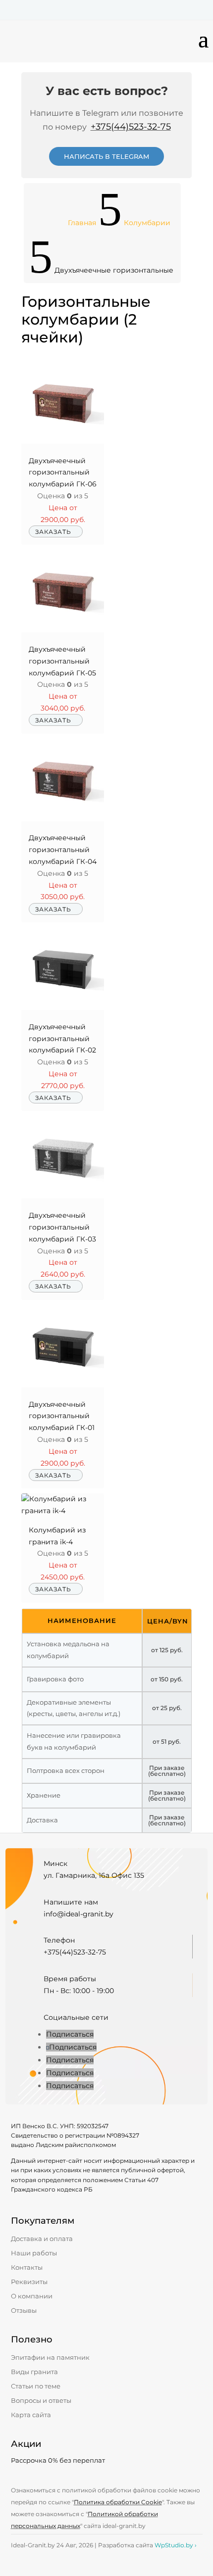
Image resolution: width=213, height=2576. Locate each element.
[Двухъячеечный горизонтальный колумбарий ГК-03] (63, 1196)
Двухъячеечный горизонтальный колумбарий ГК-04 (63, 850)
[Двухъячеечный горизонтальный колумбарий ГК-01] (63, 1385)
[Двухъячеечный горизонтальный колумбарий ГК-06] (63, 441)
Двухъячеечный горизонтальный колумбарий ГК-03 (62, 1227)
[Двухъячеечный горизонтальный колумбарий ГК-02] (63, 1007)
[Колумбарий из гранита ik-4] (63, 1511)
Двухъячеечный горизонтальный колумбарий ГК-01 (62, 1416)
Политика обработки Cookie (118, 2502)
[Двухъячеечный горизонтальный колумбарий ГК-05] (63, 630)
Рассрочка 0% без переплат (58, 2460)
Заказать (53, 531)
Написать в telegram (106, 156)
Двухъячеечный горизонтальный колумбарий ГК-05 (62, 661)
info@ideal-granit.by (79, 1914)
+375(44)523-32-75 (131, 127)
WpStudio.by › (176, 2545)
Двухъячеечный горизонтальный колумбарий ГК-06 (63, 473)
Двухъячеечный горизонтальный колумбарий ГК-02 (62, 1039)
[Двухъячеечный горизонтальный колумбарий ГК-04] (63, 819)
